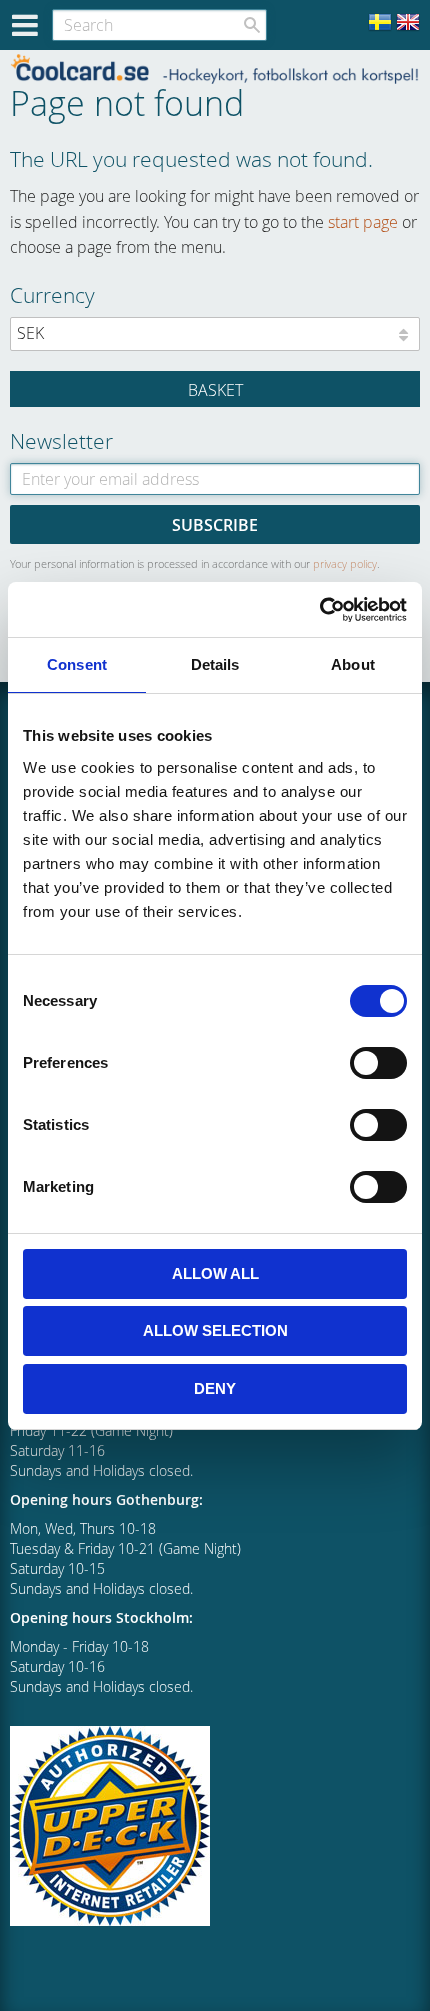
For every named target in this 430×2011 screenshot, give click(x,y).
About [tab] (353, 664)
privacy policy (345, 563)
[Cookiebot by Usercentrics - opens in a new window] (319, 610)
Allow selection (215, 1330)
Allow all (215, 1273)
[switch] (378, 1063)
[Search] (252, 25)
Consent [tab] (77, 664)
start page (363, 222)
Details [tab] (215, 664)
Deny (215, 1388)
